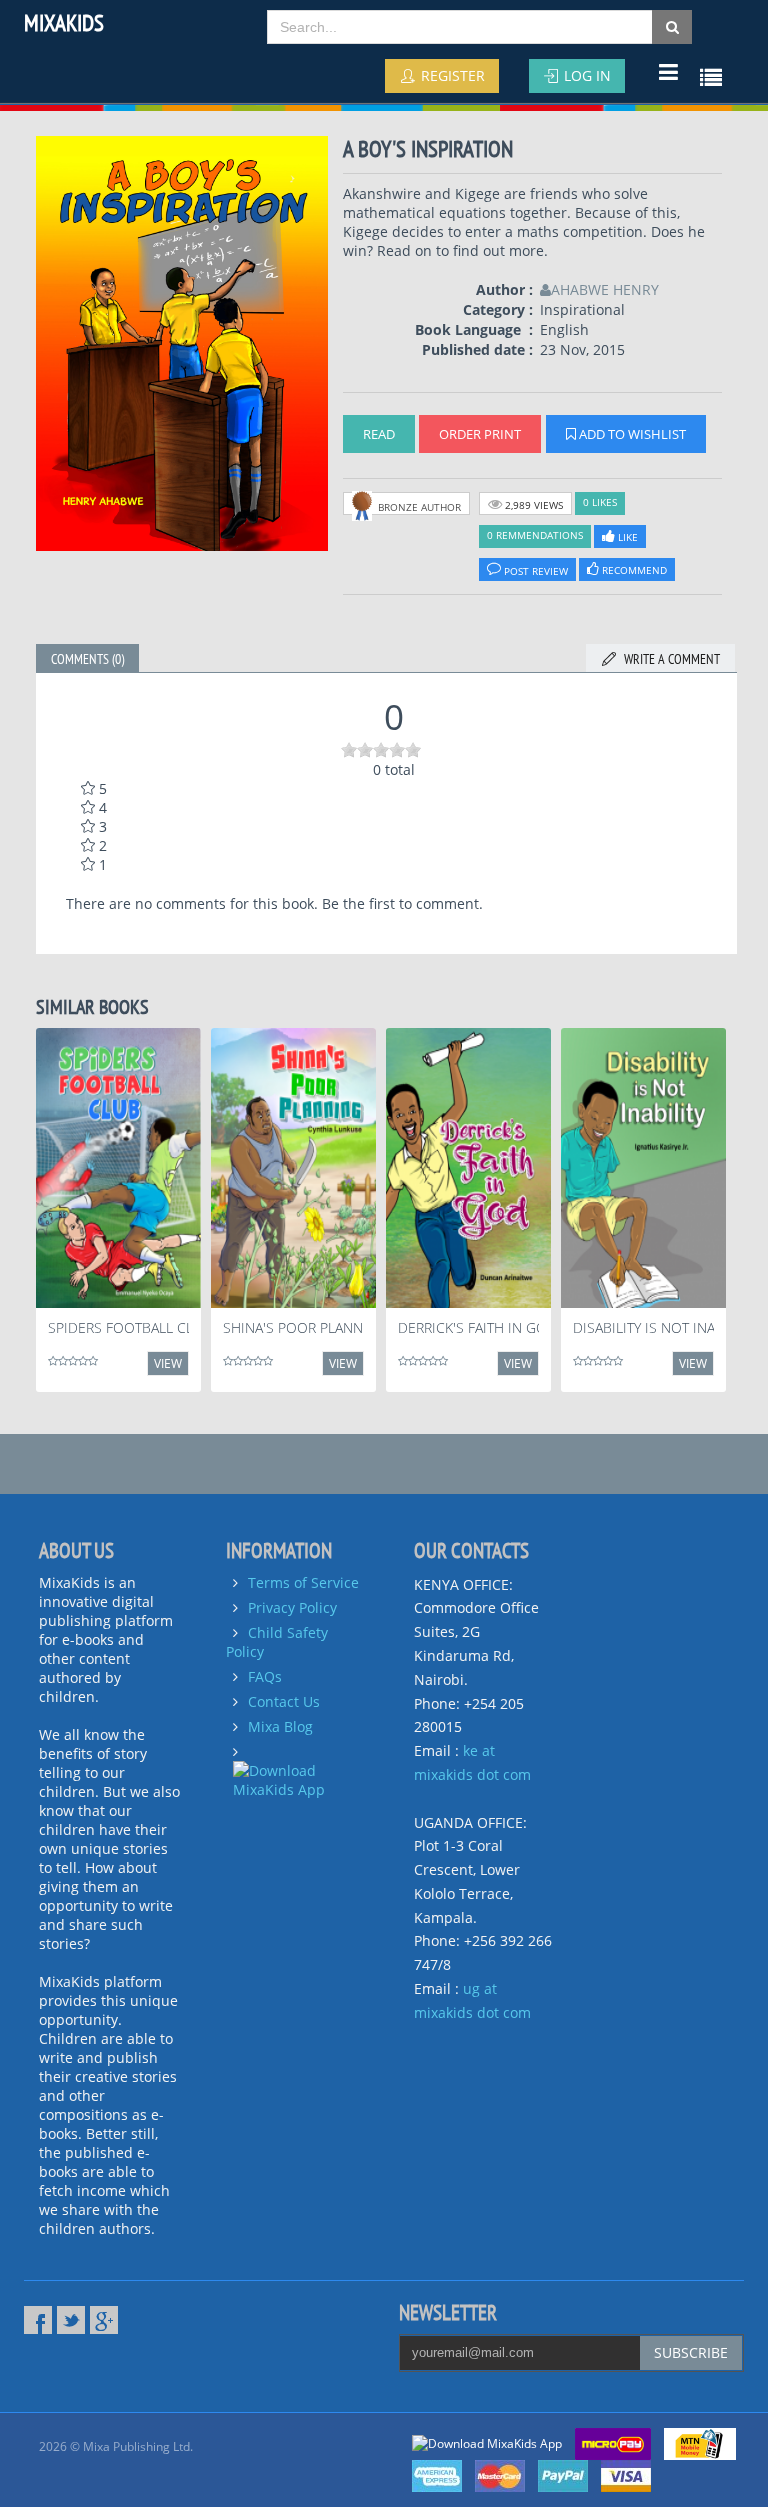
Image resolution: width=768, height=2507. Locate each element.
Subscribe (691, 2352)
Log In (585, 75)
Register (451, 75)
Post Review (534, 571)
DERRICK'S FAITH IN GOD (477, 1327)
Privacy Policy (292, 1607)
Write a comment (669, 659)
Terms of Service (303, 1582)
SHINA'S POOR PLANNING (305, 1327)
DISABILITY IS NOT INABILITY (663, 1327)
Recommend (633, 570)
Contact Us (284, 1701)
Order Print (480, 434)
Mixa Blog (280, 1726)
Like (626, 537)
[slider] (381, 750)
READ (379, 434)
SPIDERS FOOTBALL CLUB (130, 1327)
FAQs (265, 1676)
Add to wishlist (631, 434)
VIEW (168, 1363)
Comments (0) (87, 659)
